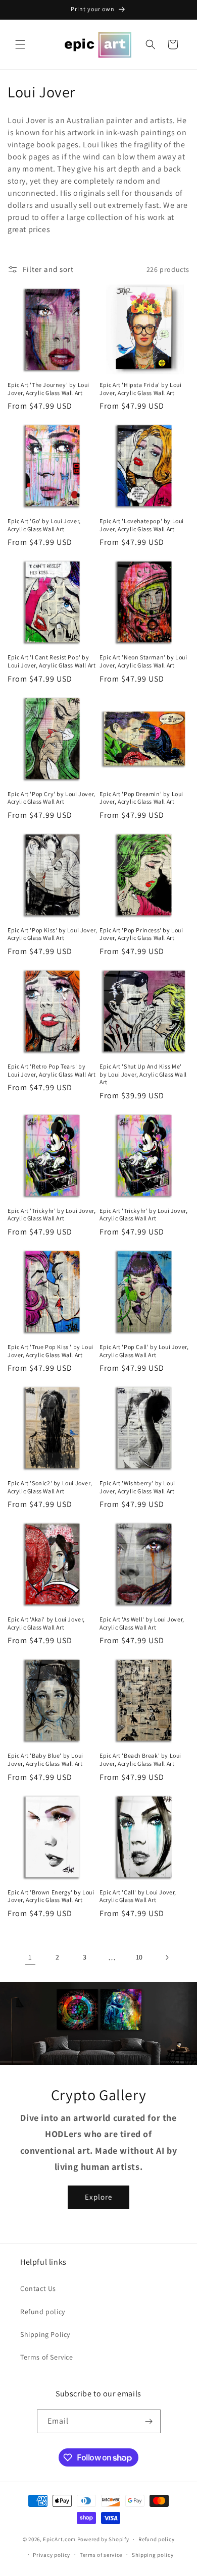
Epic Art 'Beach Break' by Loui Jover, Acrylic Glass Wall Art (140, 1759)
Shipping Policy (45, 2334)
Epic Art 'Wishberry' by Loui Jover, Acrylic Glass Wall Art (137, 1487)
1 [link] (30, 1957)
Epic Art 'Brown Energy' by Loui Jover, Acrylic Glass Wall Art (51, 1896)
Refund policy (43, 2312)
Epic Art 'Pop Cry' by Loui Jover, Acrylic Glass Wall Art (52, 798)
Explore (98, 2197)
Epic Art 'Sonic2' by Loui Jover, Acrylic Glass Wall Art (50, 1487)
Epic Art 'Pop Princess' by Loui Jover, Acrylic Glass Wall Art (141, 934)
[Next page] (167, 1957)
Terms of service (101, 2555)
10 (139, 1957)
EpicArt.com (59, 2539)
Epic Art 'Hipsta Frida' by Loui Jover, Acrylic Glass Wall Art (141, 389)
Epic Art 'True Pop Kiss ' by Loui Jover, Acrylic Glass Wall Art (51, 1351)
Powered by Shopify (103, 2539)
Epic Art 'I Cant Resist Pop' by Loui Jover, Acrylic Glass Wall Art (52, 661)
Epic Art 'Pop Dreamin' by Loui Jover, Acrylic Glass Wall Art (141, 798)
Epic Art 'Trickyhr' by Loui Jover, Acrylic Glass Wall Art (52, 1215)
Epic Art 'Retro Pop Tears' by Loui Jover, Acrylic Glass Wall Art (52, 1070)
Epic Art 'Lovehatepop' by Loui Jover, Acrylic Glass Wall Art (142, 525)
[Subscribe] (149, 2421)
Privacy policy (52, 2555)
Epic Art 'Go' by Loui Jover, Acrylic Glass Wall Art (44, 525)
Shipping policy (153, 2555)
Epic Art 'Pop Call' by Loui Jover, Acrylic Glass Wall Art (144, 1351)
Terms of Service (47, 2357)
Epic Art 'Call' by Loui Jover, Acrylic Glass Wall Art (138, 1896)
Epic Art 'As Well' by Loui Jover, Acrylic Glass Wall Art (142, 1623)
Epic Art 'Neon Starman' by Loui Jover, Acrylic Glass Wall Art (143, 661)
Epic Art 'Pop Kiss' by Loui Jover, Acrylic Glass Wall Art (52, 934)
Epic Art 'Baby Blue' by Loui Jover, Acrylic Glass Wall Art (45, 1759)
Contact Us (38, 2288)
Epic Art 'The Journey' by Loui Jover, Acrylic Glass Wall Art (48, 389)
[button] (20, 44)
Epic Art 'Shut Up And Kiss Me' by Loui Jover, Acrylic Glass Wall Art (143, 1074)
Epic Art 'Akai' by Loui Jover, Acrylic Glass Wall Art (46, 1623)
